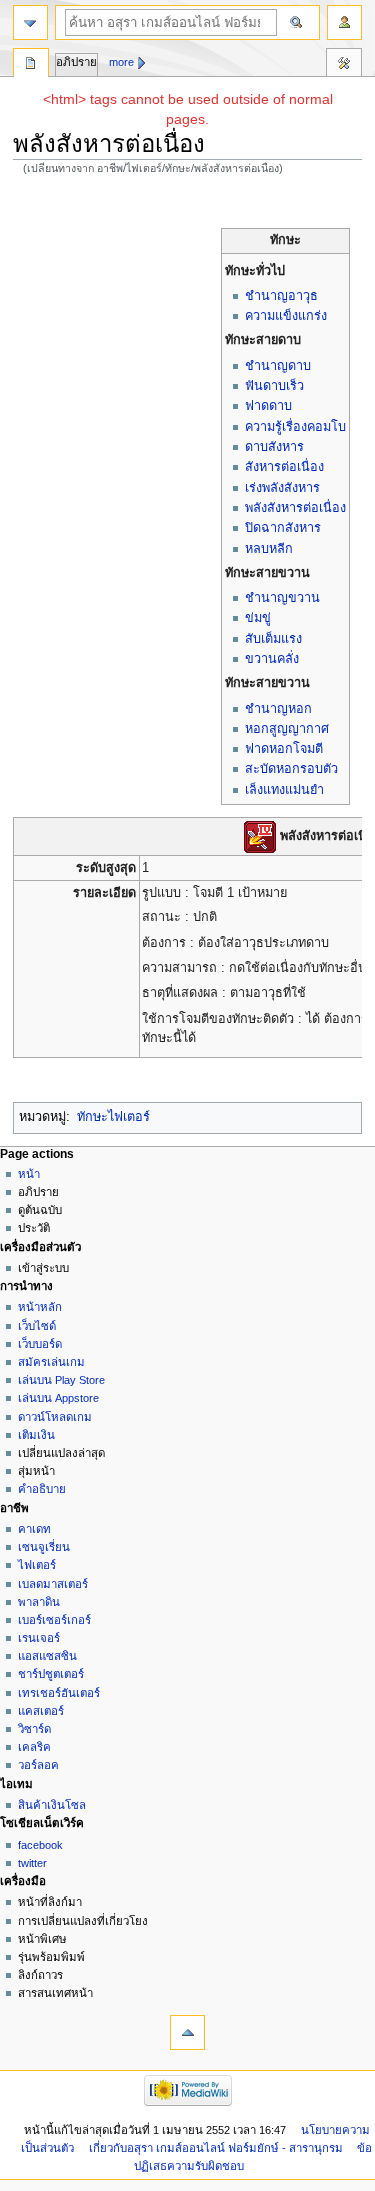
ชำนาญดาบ (278, 366)
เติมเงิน (36, 1435)
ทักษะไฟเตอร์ (113, 1117)
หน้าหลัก (40, 1307)
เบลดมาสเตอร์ (53, 1584)
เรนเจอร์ (39, 1638)
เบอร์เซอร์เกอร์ (54, 1620)
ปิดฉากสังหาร (283, 528)
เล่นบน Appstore (58, 1398)
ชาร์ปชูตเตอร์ (51, 1674)
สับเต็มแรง (273, 639)
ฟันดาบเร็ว (274, 386)
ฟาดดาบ (268, 406)
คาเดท (34, 1529)
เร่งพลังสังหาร (282, 488)
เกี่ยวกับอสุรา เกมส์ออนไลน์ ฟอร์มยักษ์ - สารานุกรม (216, 2148)
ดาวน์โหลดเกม (55, 1417)
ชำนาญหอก (278, 709)
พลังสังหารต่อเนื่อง (295, 508)
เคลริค (34, 1747)
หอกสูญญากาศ (287, 729)
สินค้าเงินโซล (52, 1805)
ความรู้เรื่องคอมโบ (295, 427)
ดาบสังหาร (274, 447)
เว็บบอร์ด (40, 1344)
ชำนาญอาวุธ (281, 296)
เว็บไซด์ (37, 1326)
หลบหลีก (269, 549)
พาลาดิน (39, 1602)
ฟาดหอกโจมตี (284, 749)
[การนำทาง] (30, 22)
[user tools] (344, 22)
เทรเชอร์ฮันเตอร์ (59, 1693)
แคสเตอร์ (41, 1711)
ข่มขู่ (258, 618)
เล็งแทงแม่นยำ (284, 790)
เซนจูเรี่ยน (44, 1547)
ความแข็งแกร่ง (286, 316)
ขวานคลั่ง (272, 659)
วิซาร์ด (34, 1729)
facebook (40, 1845)
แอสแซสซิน (47, 1656)
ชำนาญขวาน (282, 598)
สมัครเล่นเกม (51, 1362)
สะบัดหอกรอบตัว (291, 769)
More (121, 62)
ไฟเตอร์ (37, 1565)
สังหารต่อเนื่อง (284, 467)
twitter (32, 1863)
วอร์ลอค (38, 1765)
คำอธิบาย (42, 1489)
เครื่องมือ (344, 65)
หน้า (29, 1174)
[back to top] (187, 2032)
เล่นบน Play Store (61, 1380)
